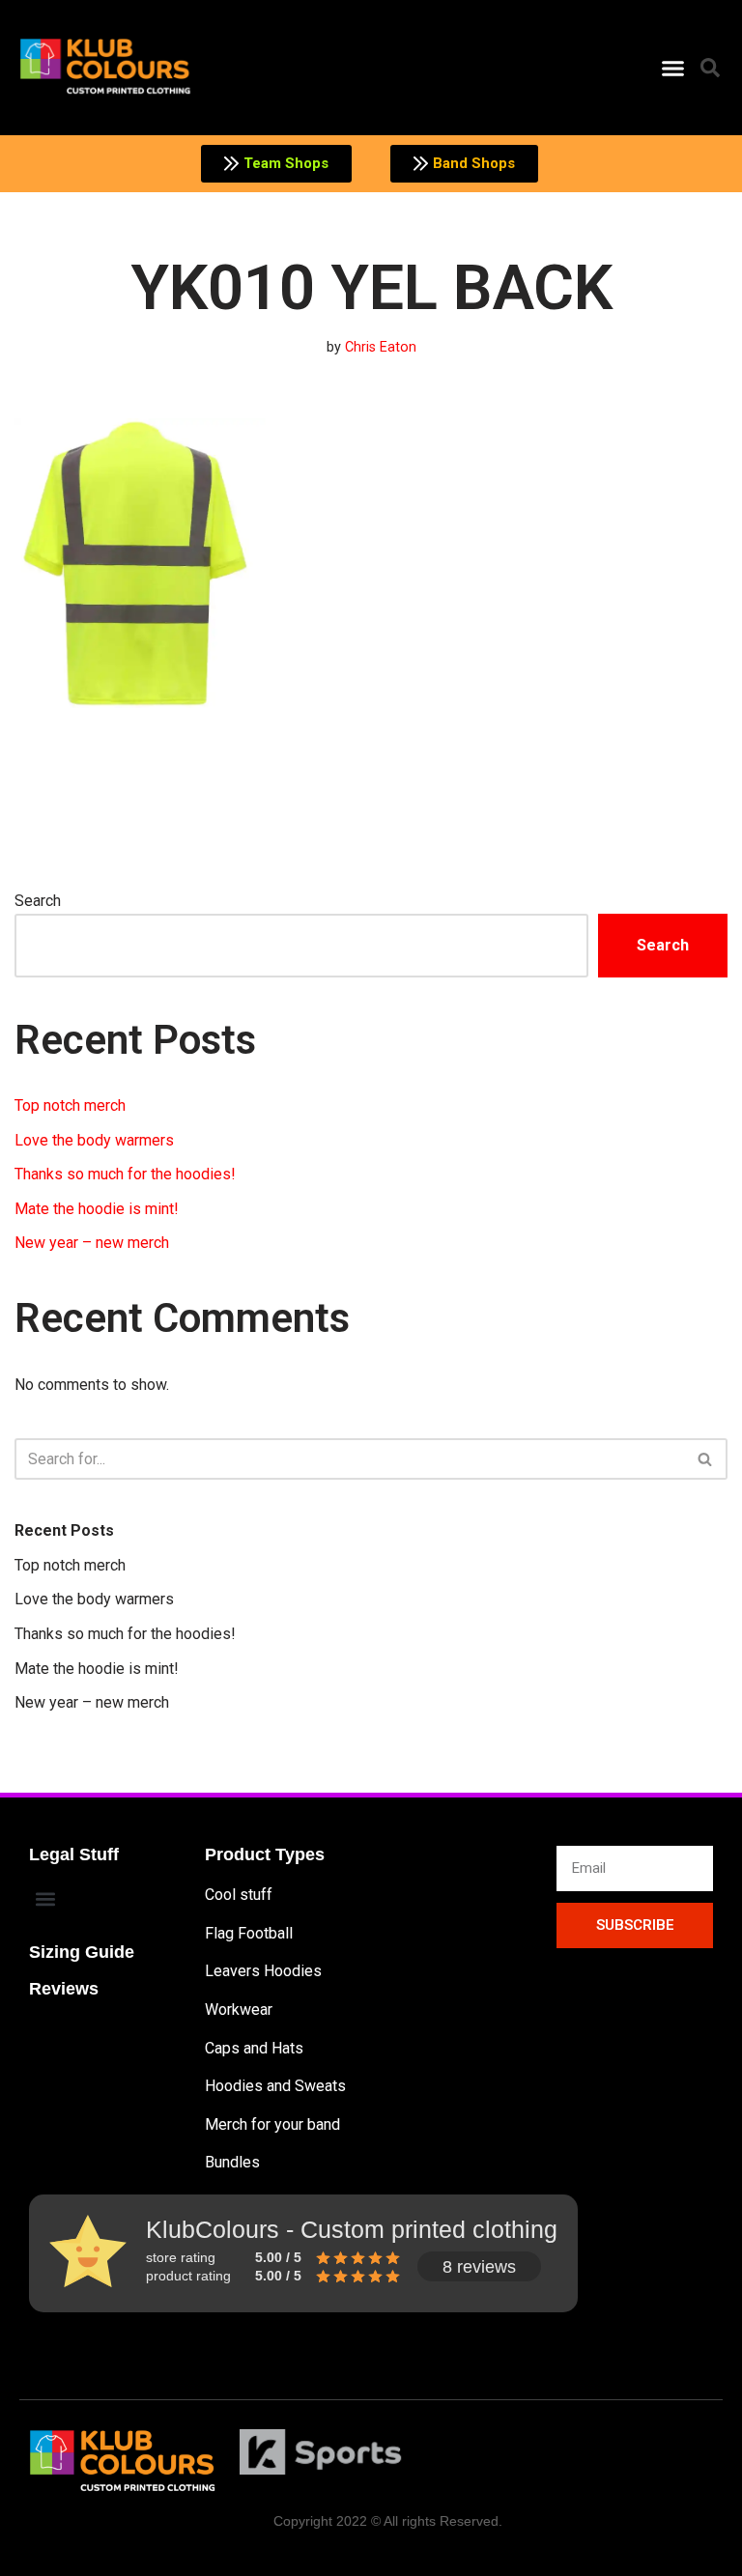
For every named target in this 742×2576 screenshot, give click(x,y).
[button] (672, 68)
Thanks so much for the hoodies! (125, 1174)
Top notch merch (70, 1105)
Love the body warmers (94, 1140)
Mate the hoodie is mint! (97, 1209)
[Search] (706, 1459)
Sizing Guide (82, 1952)
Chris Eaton (381, 347)
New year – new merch (92, 1243)
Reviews (64, 1989)
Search (38, 901)
